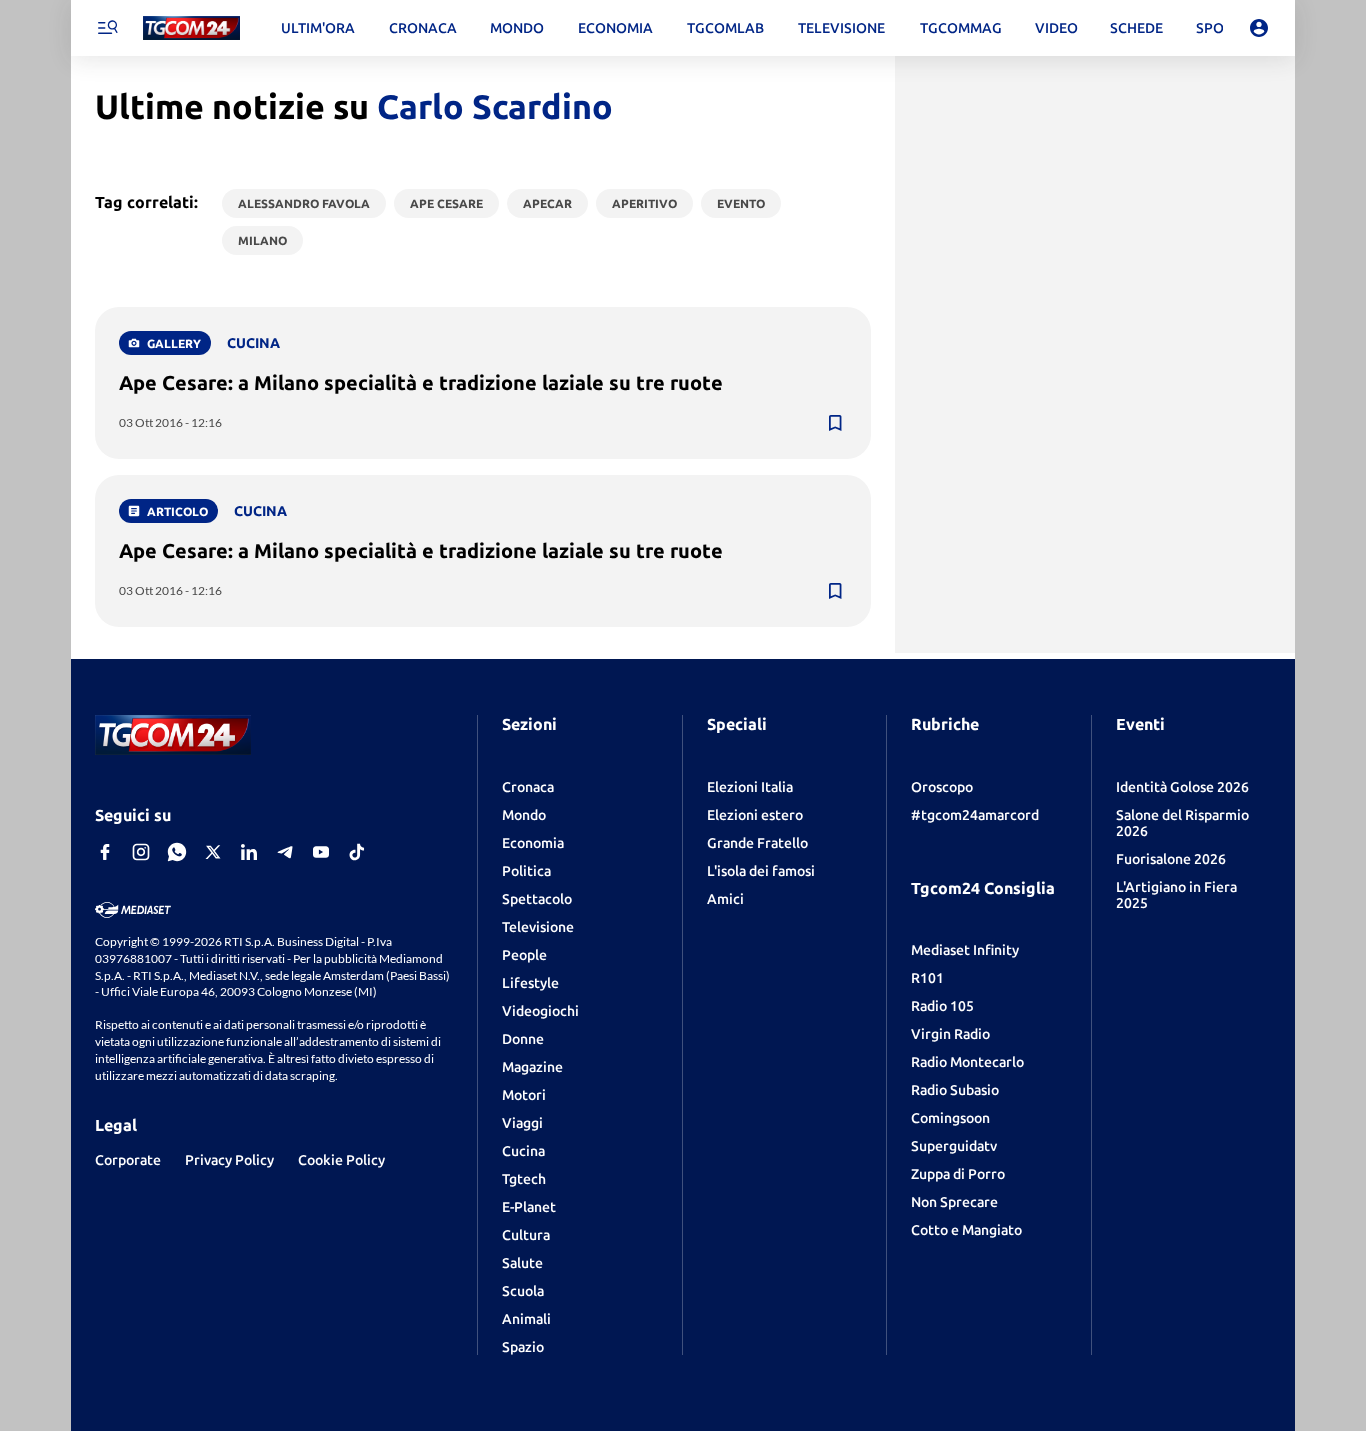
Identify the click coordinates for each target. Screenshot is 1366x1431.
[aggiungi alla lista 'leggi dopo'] (835, 423)
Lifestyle (530, 983)
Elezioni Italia (750, 787)
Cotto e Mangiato (966, 1230)
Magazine (532, 1067)
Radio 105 (942, 1006)
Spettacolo (537, 899)
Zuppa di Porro (958, 1174)
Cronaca (528, 787)
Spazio (523, 1347)
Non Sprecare (954, 1202)
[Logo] (191, 28)
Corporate (128, 1160)
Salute (522, 1263)
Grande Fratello (757, 843)
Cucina (523, 1151)
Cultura (526, 1235)
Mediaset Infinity (965, 950)
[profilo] (1259, 28)
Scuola (523, 1291)
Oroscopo (942, 787)
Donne (523, 1039)
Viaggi (522, 1123)
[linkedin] (249, 852)
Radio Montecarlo (967, 1062)
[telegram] (285, 852)
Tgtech (524, 1179)
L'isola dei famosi (761, 871)
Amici (725, 899)
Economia (533, 843)
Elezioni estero (755, 815)
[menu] (107, 28)
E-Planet (529, 1207)
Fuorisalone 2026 (1171, 859)
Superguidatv (954, 1146)
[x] (213, 852)
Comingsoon (950, 1118)
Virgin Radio (950, 1034)
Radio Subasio (955, 1090)
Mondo (524, 815)
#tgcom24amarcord (975, 815)
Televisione (538, 927)
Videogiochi (540, 1011)
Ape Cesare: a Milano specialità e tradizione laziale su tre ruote (421, 382)
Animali (526, 1319)
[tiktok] (357, 852)
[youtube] (321, 852)
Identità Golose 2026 (1182, 787)
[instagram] (141, 852)
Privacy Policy (229, 1160)
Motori (524, 1095)
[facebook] (105, 852)
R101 (927, 978)
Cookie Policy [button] (341, 1160)
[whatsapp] (177, 852)
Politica (526, 871)
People (524, 955)
